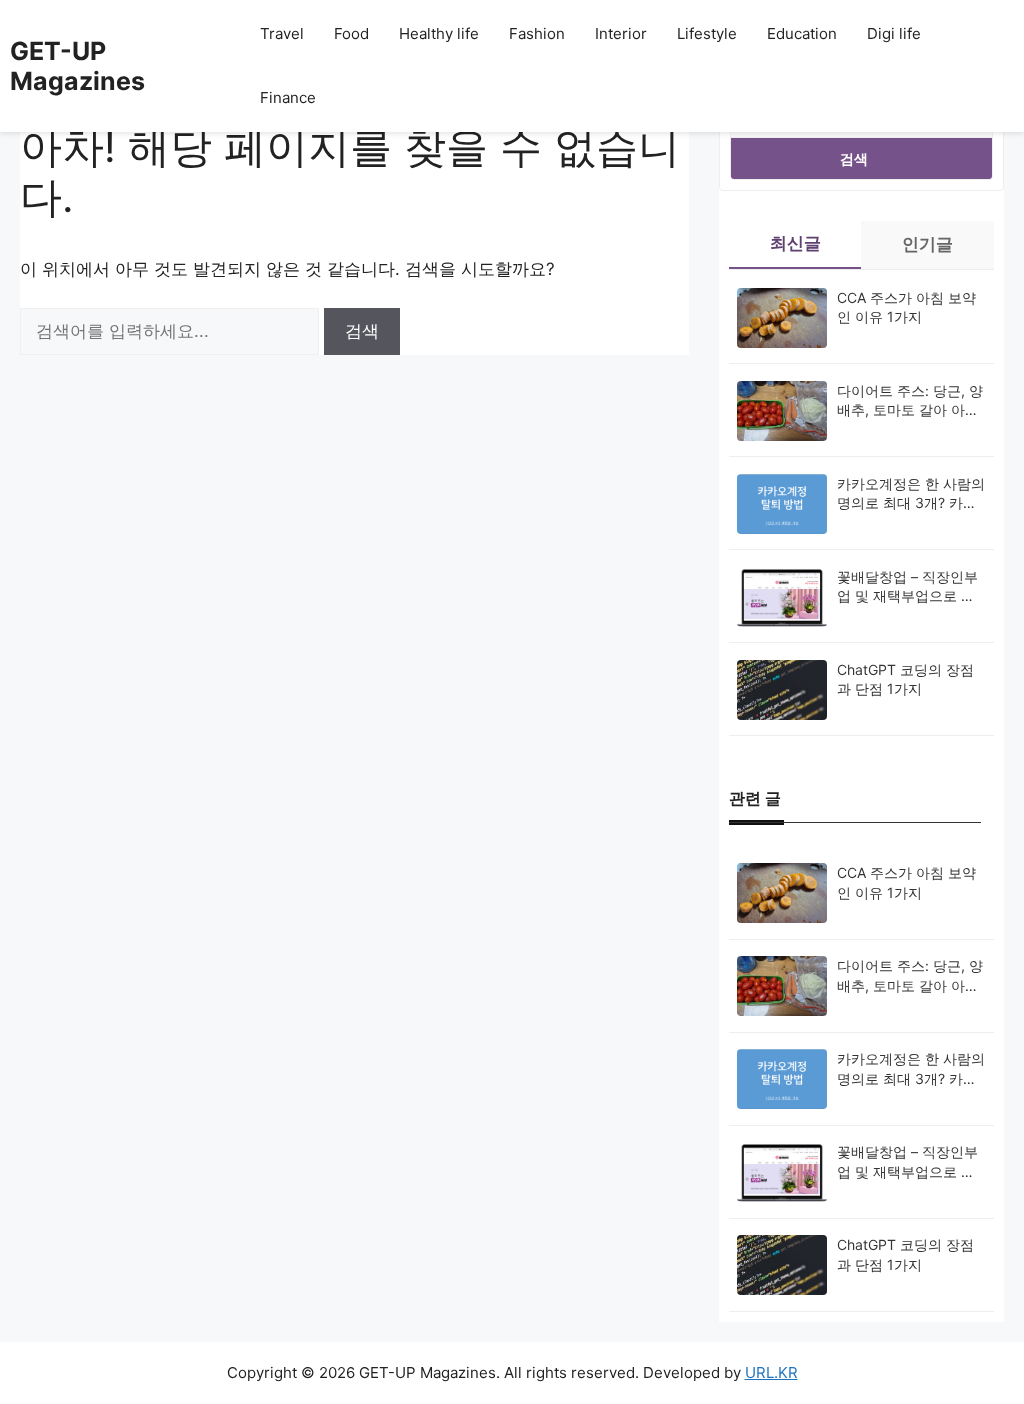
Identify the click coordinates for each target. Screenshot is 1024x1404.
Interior (621, 33)
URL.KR (771, 1372)
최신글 (795, 243)
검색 (854, 158)
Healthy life (439, 33)
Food (351, 33)
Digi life (894, 33)
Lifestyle (707, 33)
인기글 (927, 244)
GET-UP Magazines (77, 66)
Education (802, 33)
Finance (288, 97)
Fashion (537, 33)
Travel (282, 33)
